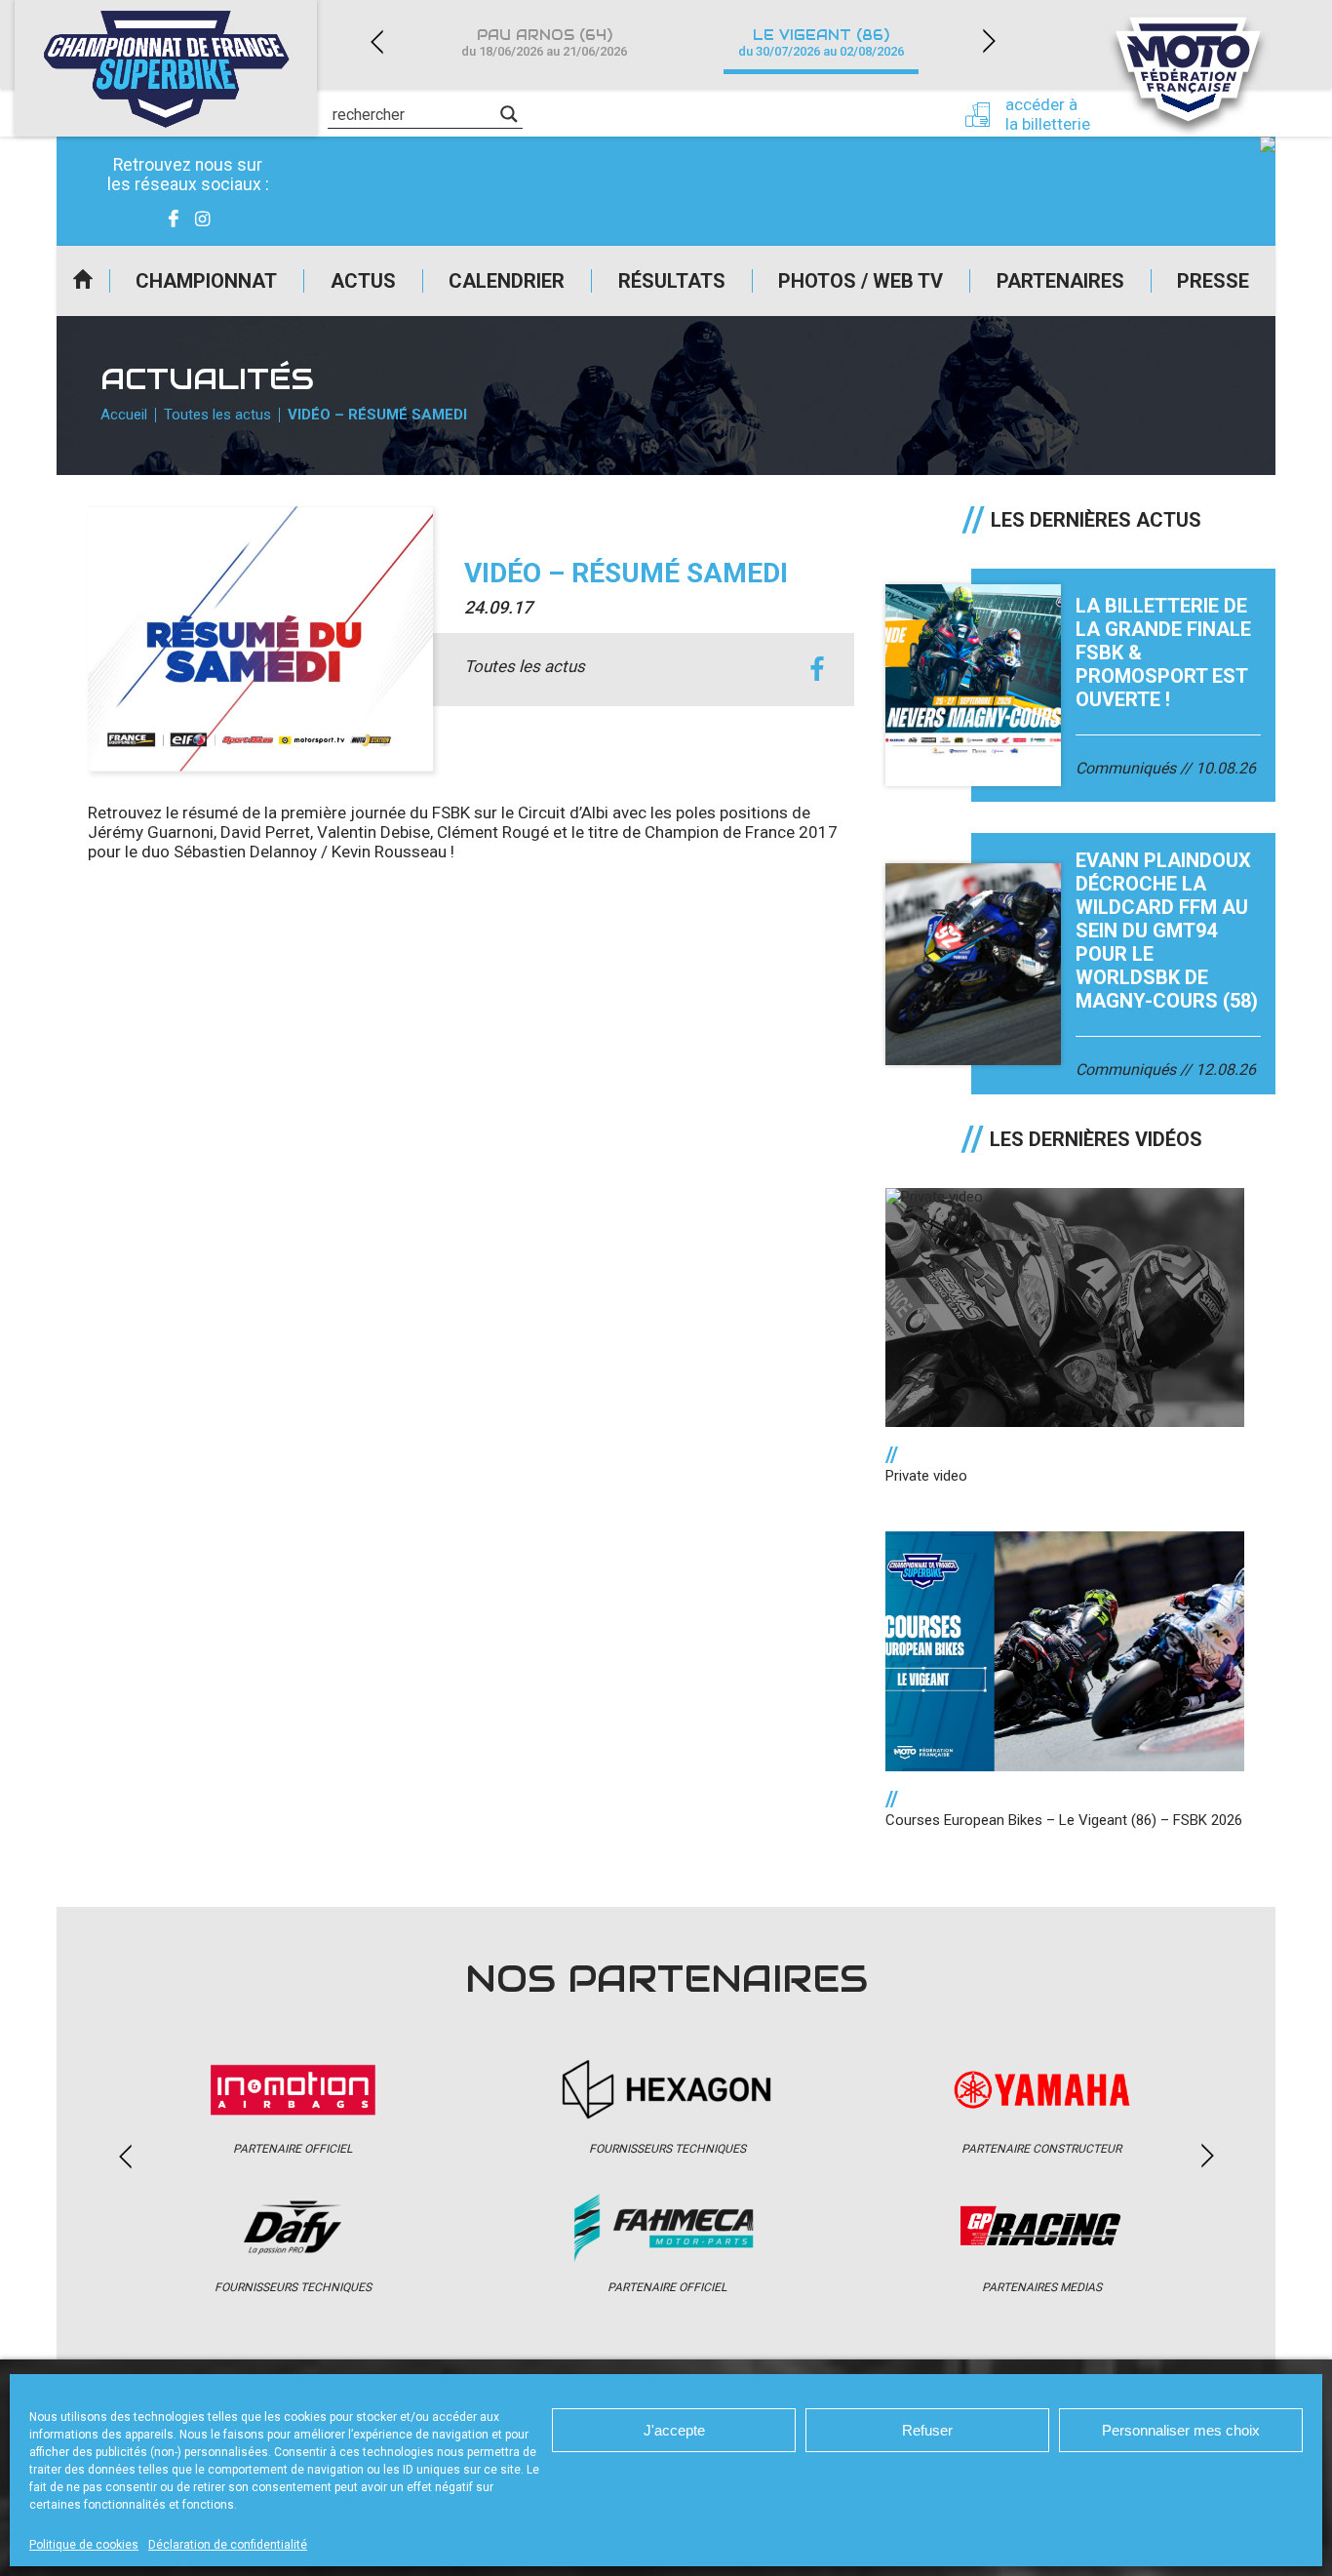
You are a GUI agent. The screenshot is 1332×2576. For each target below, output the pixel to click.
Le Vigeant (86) (821, 42)
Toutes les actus (217, 415)
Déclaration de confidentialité (228, 2545)
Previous (376, 41)
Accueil (83, 281)
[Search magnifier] (509, 114)
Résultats (672, 281)
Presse (1213, 281)
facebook (818, 670)
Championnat (206, 281)
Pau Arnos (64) (544, 42)
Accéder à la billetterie (1048, 114)
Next (989, 41)
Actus (363, 281)
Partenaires (1060, 281)
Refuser (927, 2430)
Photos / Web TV (861, 281)
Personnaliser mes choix (1181, 2430)
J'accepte (674, 2430)
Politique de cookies (84, 2545)
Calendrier (507, 281)
